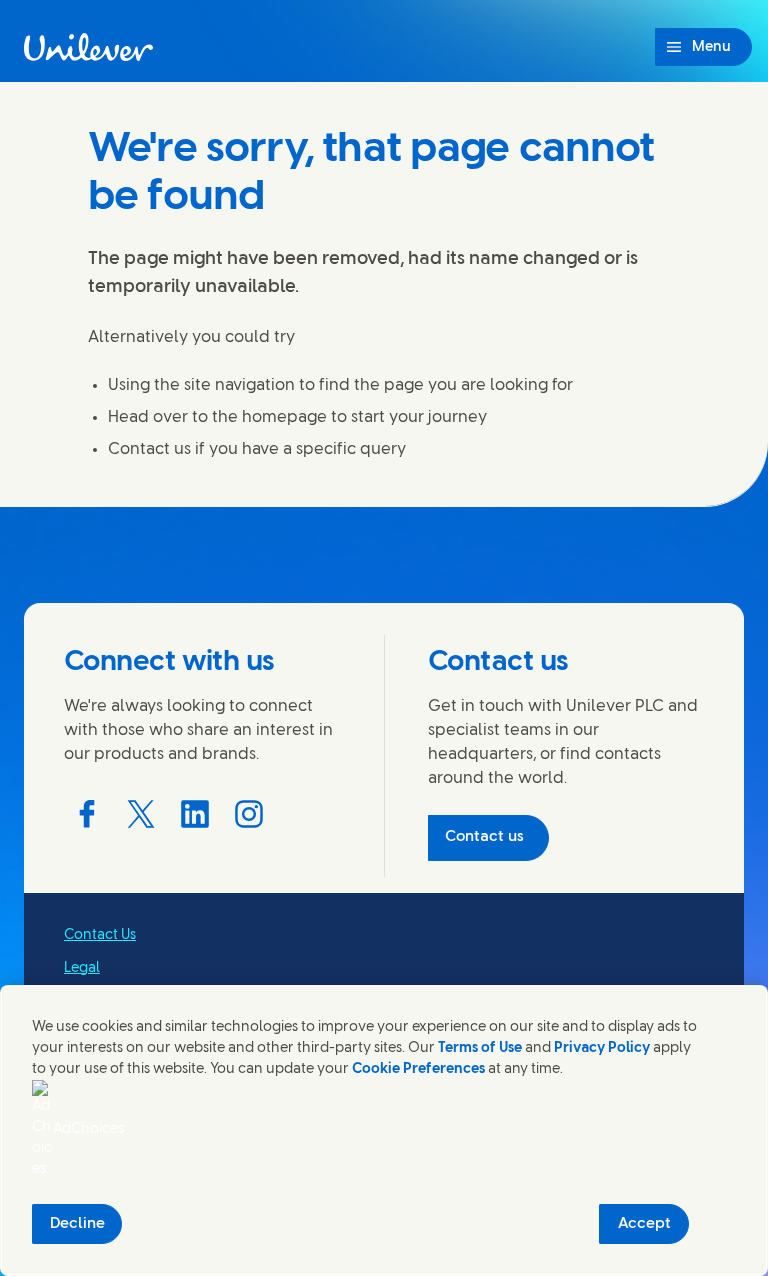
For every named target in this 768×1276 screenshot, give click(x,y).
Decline (77, 1224)
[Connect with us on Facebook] (87, 814)
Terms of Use (480, 1048)
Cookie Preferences (418, 1069)
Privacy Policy (602, 1048)
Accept (644, 1224)
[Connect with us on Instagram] (249, 814)
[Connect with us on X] (141, 814)
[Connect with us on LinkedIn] (195, 814)
